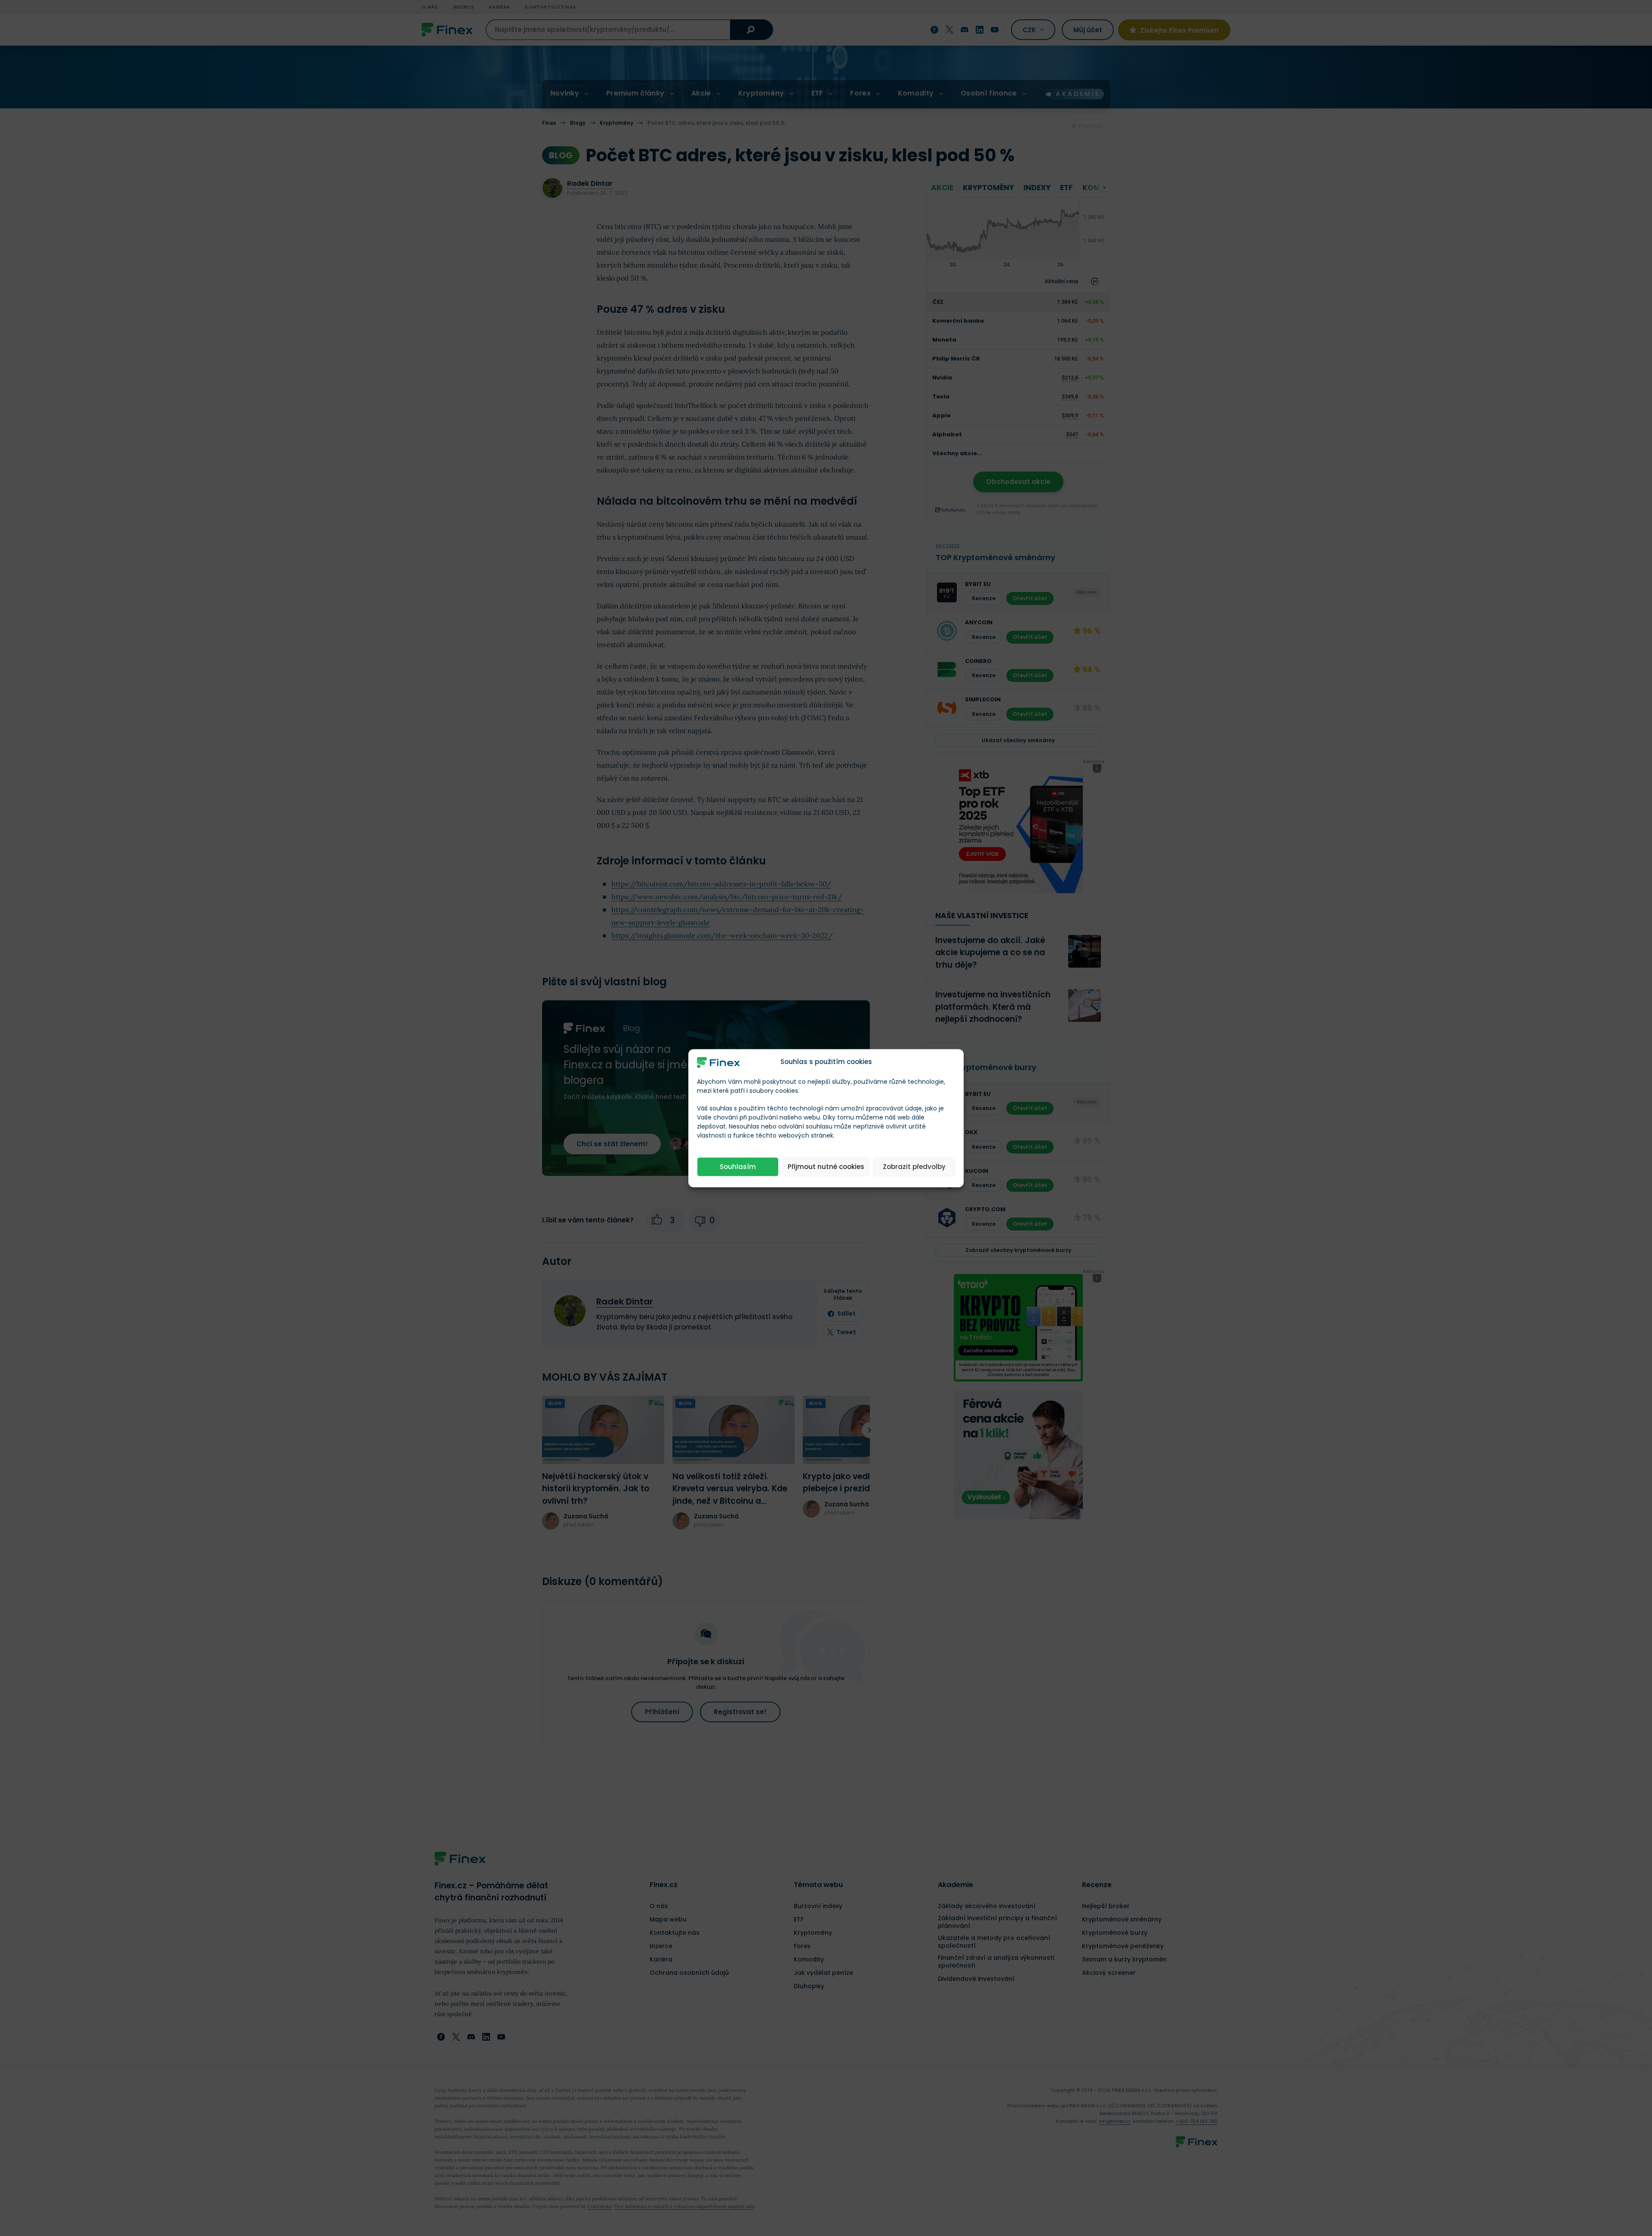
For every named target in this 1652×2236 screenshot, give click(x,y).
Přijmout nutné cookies (826, 1167)
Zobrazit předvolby (914, 1167)
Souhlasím (738, 1167)
